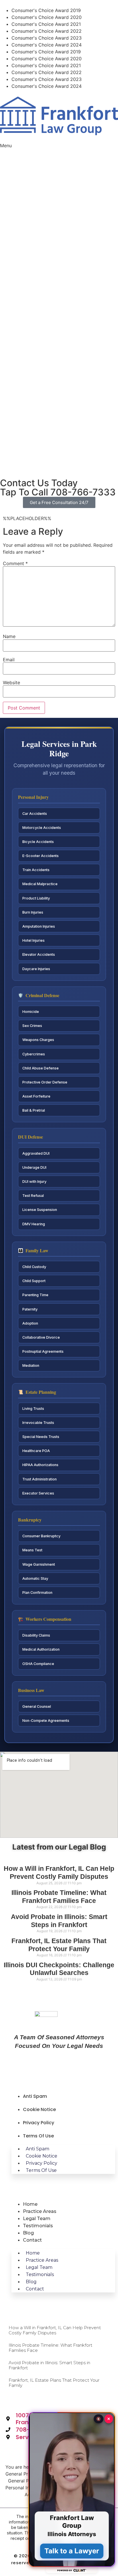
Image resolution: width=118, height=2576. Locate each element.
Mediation (31, 1365)
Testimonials (38, 2226)
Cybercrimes (34, 1054)
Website (11, 683)
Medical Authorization (41, 1649)
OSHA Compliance (38, 1664)
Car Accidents (35, 814)
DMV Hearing (34, 1224)
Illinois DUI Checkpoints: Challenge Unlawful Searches (59, 1969)
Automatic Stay (35, 1578)
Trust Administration (40, 1479)
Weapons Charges (38, 1040)
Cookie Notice (39, 2109)
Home (30, 2204)
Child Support (34, 1281)
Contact (32, 2240)
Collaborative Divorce (41, 1337)
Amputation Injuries (39, 926)
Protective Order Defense (45, 1082)
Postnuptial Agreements (43, 1351)
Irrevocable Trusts (38, 1423)
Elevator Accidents (39, 954)
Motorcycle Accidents (42, 828)
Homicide (31, 1012)
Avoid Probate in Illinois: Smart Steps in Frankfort (59, 1921)
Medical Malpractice (40, 884)
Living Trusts (33, 1409)
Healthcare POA (36, 1451)
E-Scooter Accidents (41, 856)
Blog (28, 2233)
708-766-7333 (58, 492)
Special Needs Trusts (41, 1437)
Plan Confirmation (37, 1593)
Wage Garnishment (39, 1564)
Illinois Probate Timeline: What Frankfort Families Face (59, 1897)
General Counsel (37, 1706)
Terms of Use (38, 2136)
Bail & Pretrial (34, 1110)
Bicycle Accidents (38, 842)
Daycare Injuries (36, 969)
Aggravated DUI (36, 1153)
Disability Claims (36, 1635)
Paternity (30, 1309)
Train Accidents (36, 870)
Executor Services (38, 1493)
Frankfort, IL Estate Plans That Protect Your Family (59, 1945)
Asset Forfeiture (36, 1096)
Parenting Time (35, 1295)
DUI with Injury (34, 1182)
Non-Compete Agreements (46, 1721)
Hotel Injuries (34, 940)
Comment (15, 563)
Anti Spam (35, 2096)
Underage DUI (34, 1167)
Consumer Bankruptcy (41, 1536)
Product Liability (36, 898)
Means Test (32, 1550)
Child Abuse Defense (41, 1068)
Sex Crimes (32, 1026)
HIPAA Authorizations (40, 1465)
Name (9, 636)
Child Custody (34, 1267)
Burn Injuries (33, 912)
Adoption (30, 1323)
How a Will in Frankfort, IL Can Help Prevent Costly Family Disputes (59, 1873)
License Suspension (40, 1210)
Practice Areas (40, 2211)
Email (9, 660)
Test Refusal (33, 1196)
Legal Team (37, 2219)
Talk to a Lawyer (72, 2551)
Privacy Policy (39, 2123)
